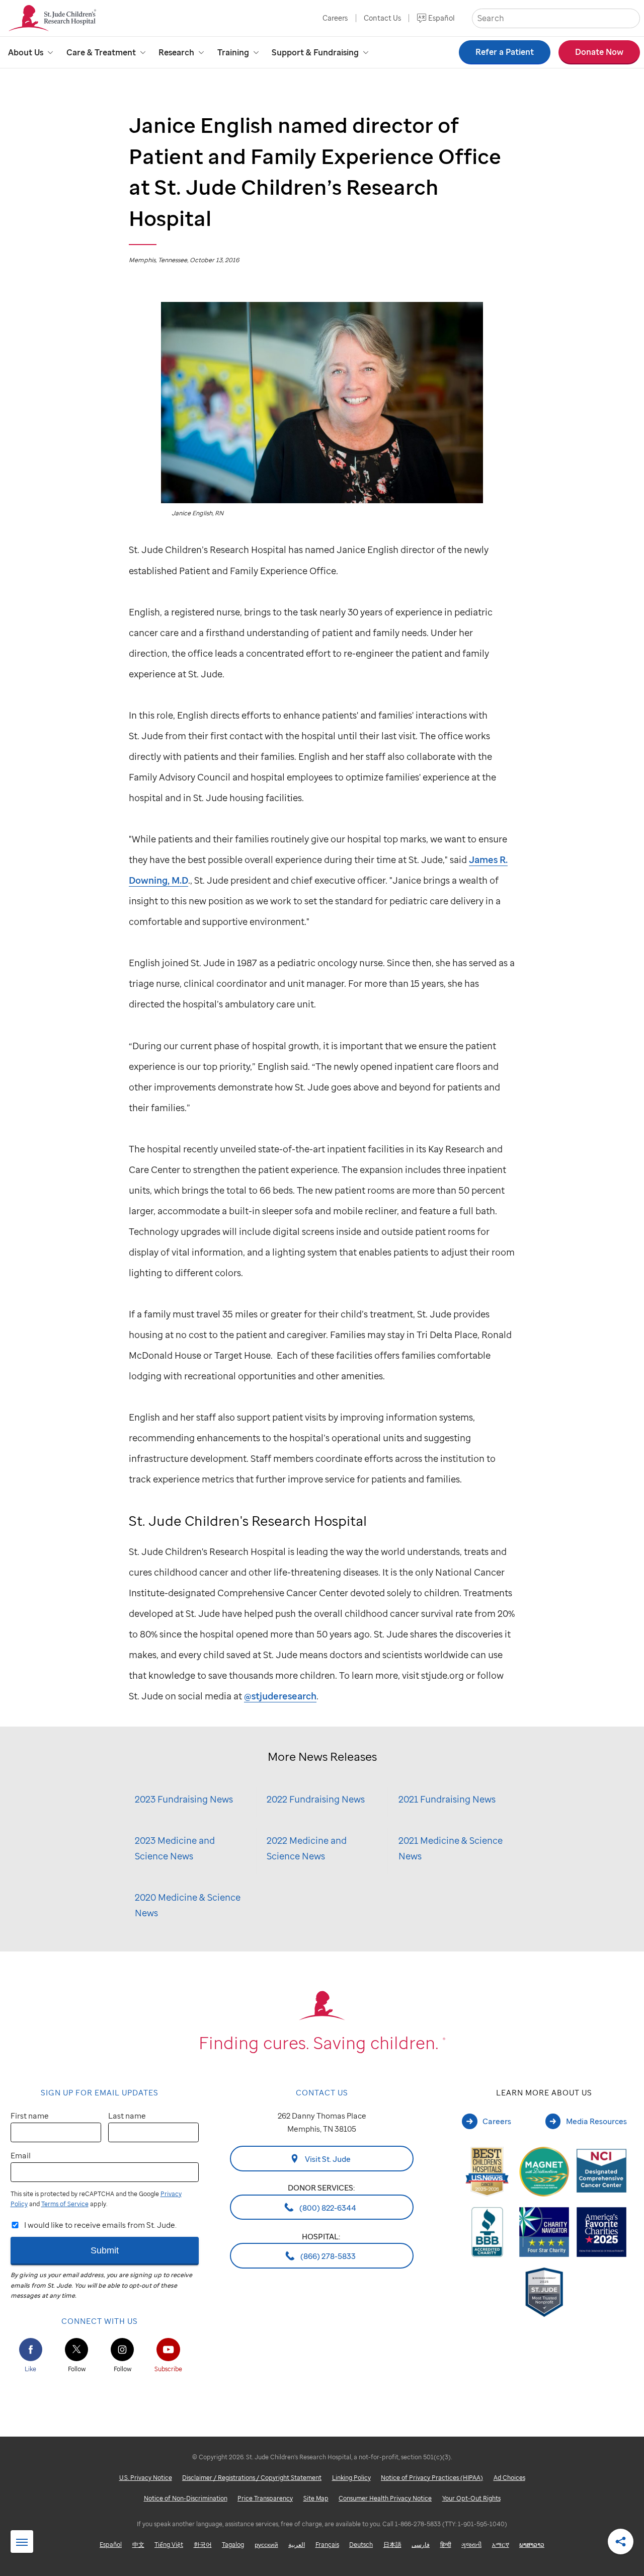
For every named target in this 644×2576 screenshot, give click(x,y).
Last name (127, 2116)
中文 (138, 2545)
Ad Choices (509, 2478)
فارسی (421, 2545)
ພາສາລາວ (532, 2545)
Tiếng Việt (169, 2545)
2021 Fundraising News (447, 1799)
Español (441, 18)
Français (327, 2545)
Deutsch (361, 2545)
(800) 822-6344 (327, 2207)
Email (21, 2155)
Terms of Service (65, 2204)
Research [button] (176, 52)
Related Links (22, 2542)
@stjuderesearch (280, 1696)
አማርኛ (501, 2545)
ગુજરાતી (471, 2545)
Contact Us (382, 18)
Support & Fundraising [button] (315, 52)
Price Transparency (265, 2498)
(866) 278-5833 (327, 2256)
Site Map (316, 2498)
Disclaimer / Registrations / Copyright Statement (252, 2478)
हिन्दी (446, 2545)
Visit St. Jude (327, 2159)
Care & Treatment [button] (101, 52)
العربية (297, 2545)
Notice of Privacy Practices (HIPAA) (432, 2478)
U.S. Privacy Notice (146, 2478)
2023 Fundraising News (184, 1799)
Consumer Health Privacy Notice (385, 2498)
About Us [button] (26, 52)
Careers (335, 18)
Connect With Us (100, 2321)
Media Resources (596, 2121)
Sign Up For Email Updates (100, 2092)
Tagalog (233, 2545)
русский (266, 2545)
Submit (105, 2250)
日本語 (392, 2545)
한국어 (203, 2545)
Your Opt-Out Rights (471, 2498)
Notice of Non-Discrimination (186, 2498)
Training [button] (233, 52)
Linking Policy (351, 2478)
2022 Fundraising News (316, 1799)
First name (30, 2116)
